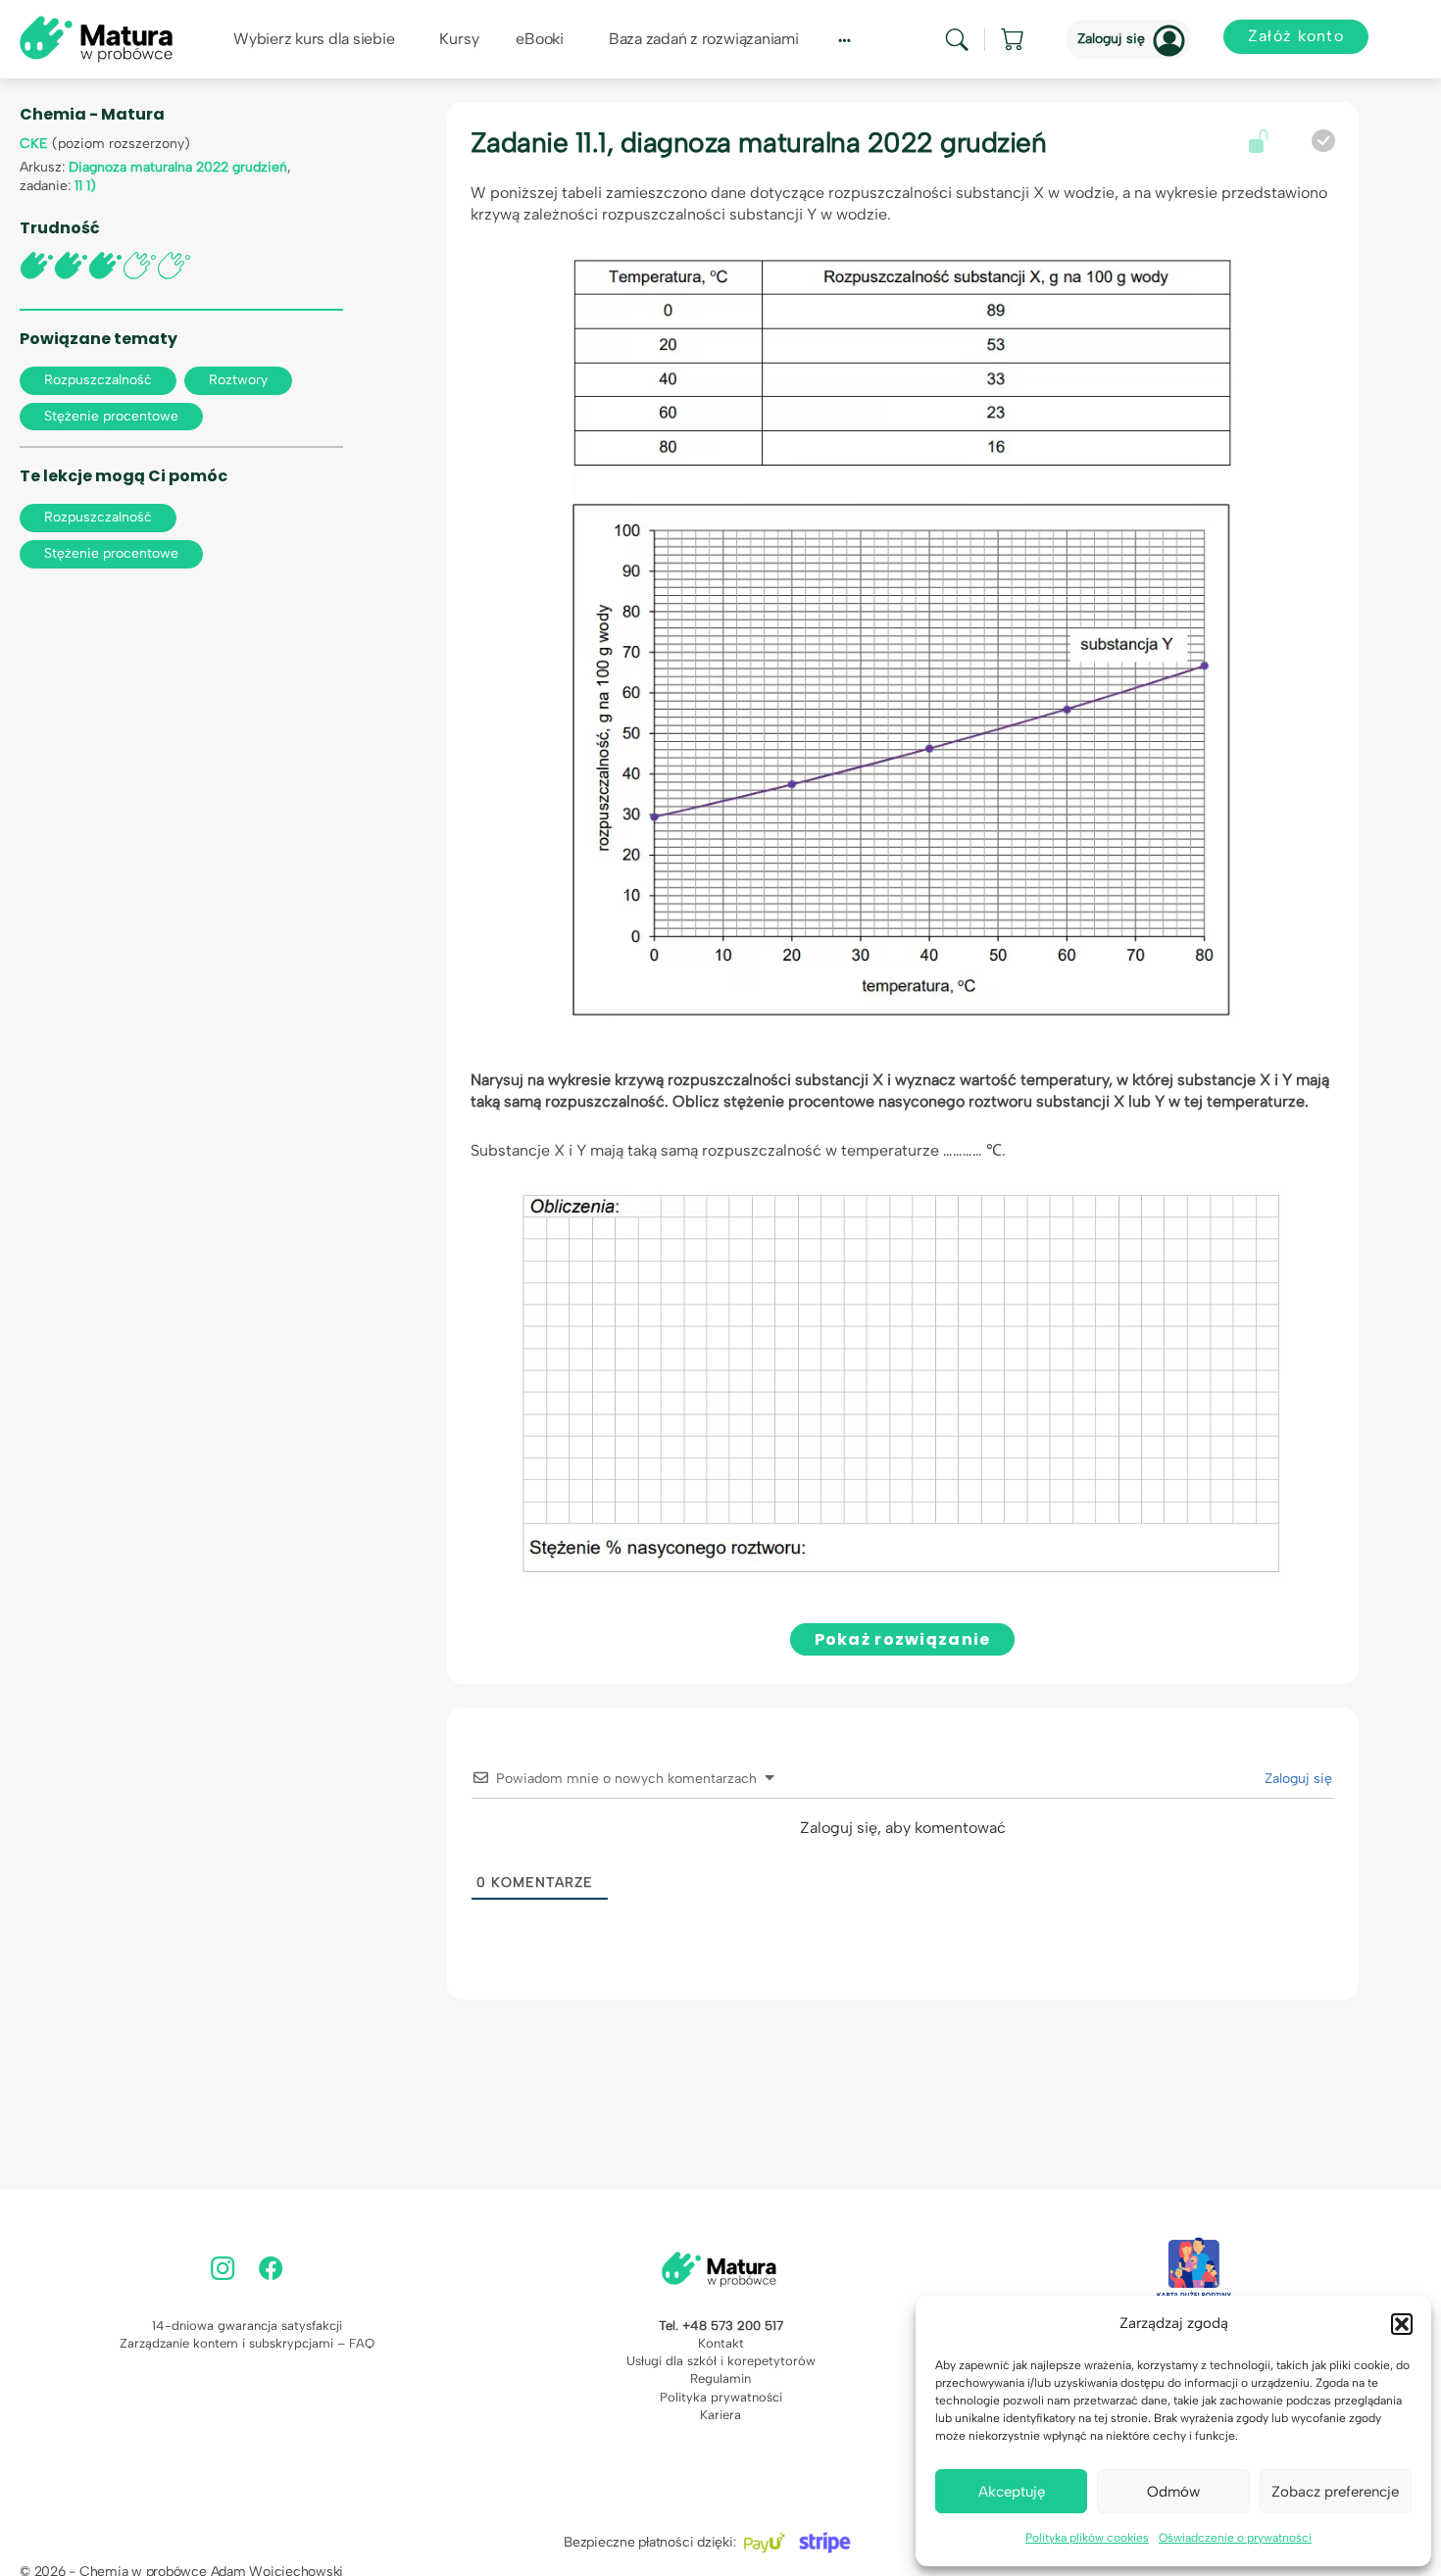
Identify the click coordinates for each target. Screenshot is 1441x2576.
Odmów (1173, 2492)
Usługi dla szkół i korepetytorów (721, 2361)
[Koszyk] (1014, 39)
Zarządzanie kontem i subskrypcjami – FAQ (247, 2343)
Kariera (720, 2415)
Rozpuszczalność (98, 380)
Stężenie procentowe (111, 416)
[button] (1402, 2324)
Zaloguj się (1111, 39)
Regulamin (720, 2378)
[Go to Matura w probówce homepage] (96, 38)
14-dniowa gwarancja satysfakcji (247, 2326)
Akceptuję (1012, 2492)
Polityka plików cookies (1087, 2538)
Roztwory (238, 380)
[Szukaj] (957, 40)
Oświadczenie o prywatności (1235, 2538)
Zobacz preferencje (1335, 2492)
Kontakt (721, 2343)
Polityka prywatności (721, 2397)
